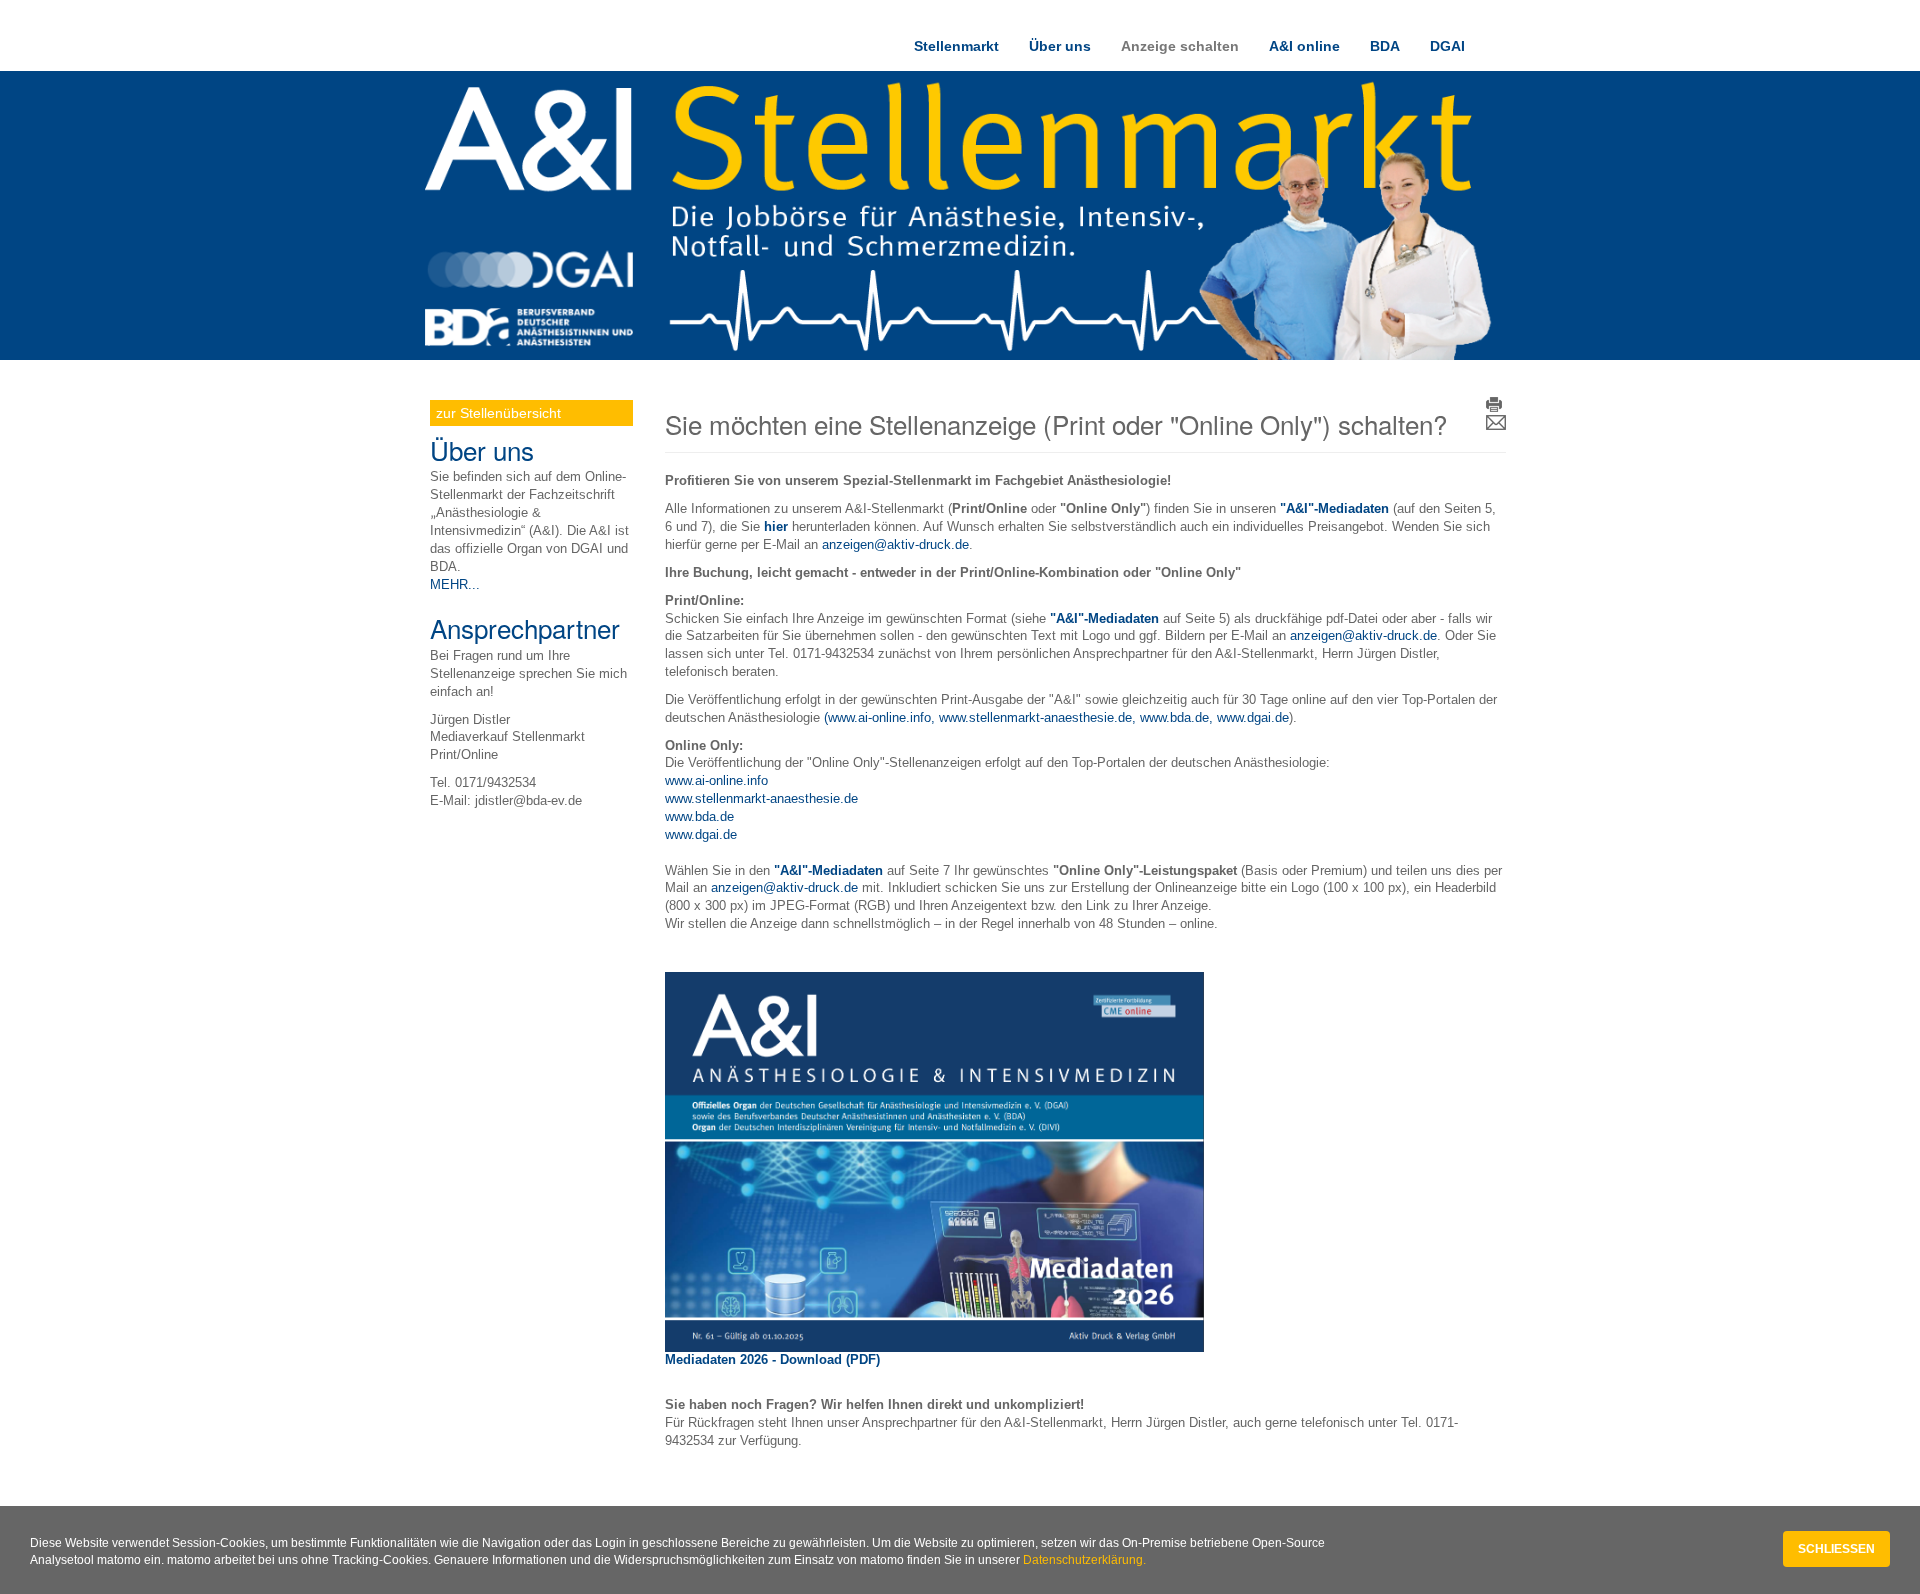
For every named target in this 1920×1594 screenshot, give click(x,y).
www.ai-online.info (716, 781)
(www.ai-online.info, (881, 718)
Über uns (1060, 46)
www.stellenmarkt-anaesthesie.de (761, 799)
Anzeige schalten (1180, 46)
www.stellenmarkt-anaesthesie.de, (1039, 718)
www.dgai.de (1253, 718)
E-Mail (1496, 423)
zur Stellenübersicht (498, 413)
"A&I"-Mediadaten (828, 871)
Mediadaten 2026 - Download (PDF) (772, 1360)
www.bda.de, (1178, 718)
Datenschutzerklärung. (1084, 1560)
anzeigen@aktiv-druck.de (895, 545)
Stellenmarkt (956, 46)
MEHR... (455, 585)
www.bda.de (699, 817)
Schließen (1836, 1549)
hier (776, 527)
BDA (1385, 46)
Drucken (1496, 406)
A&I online (1304, 46)
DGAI (1447, 46)
